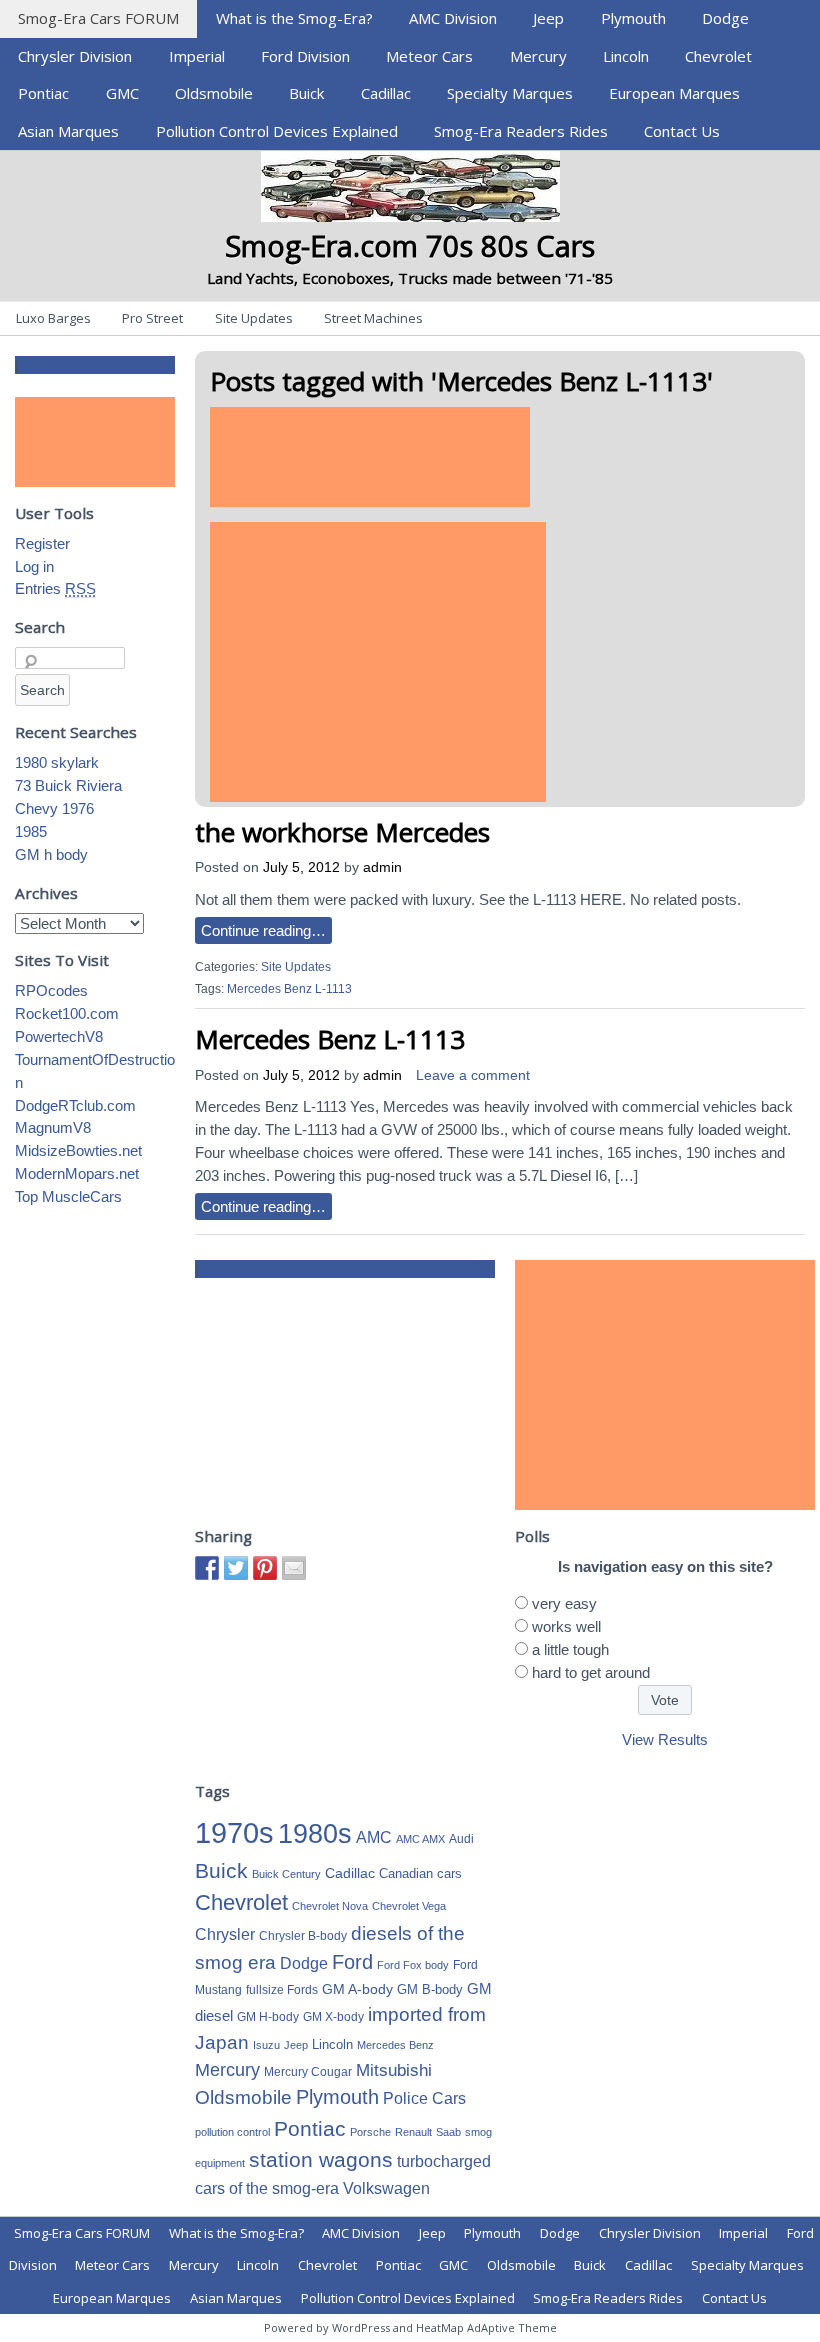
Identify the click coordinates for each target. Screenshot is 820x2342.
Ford (352, 1962)
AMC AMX (420, 1839)
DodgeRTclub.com (75, 1105)
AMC (374, 1837)
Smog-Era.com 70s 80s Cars (410, 245)
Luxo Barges (53, 318)
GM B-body (430, 1989)
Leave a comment (473, 1075)
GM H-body (268, 2017)
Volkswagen (386, 2188)
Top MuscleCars (68, 1196)
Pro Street (152, 318)
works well (566, 1626)
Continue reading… (263, 930)
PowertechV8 (59, 1036)
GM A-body (357, 1989)
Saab (448, 2132)
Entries (55, 588)
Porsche (370, 2132)
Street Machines (373, 318)
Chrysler (225, 1934)
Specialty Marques (510, 93)
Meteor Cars (429, 56)
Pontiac (43, 93)
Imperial (197, 56)
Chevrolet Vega (409, 1906)
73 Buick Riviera (68, 785)
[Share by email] (294, 1568)
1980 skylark (57, 762)
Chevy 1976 (54, 808)
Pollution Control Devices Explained (277, 131)
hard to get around (591, 1672)
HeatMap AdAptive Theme (486, 2327)
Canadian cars (420, 1873)
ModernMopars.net (77, 1173)
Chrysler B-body (303, 1936)
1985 (31, 831)
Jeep (548, 18)
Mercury (538, 56)
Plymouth (633, 18)
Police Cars (424, 2098)
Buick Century (286, 1874)
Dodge (725, 18)
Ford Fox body (413, 1965)
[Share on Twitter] (236, 1568)
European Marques (674, 93)
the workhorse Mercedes (342, 832)
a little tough (570, 1649)
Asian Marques (68, 131)
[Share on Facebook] (207, 1568)
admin (382, 867)
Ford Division (305, 56)
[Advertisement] (370, 457)
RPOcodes (51, 990)
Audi (461, 1839)
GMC (122, 93)
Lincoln (626, 56)
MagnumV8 (53, 1127)
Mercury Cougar (308, 2072)
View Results (665, 1739)
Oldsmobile (214, 93)
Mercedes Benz (395, 2045)
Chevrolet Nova (330, 1906)
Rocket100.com (67, 1013)
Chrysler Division (75, 56)
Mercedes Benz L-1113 (289, 989)
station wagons (321, 2160)
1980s (315, 1833)
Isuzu (266, 2045)
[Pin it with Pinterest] (265, 1568)
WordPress (361, 2327)
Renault (413, 2132)
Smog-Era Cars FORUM (98, 18)
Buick (306, 93)
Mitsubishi (394, 2070)
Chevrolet (718, 56)
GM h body (51, 854)
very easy (564, 1603)
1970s (234, 1832)
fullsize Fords (282, 1990)
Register (42, 543)
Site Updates (254, 318)
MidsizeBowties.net (78, 1150)
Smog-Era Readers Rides (521, 131)
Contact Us (682, 131)
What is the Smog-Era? (294, 18)
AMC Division (453, 18)
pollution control (232, 2132)
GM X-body (333, 2017)
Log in (34, 566)
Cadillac (386, 93)
